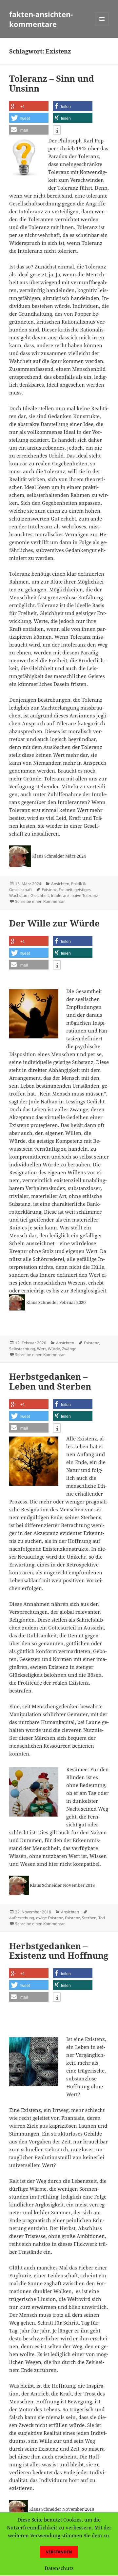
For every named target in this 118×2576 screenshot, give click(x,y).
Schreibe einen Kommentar (40, 901)
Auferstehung (22, 1918)
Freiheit (66, 890)
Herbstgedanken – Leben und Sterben (50, 1381)
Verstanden (59, 2552)
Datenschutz (59, 2568)
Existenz (49, 890)
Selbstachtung (22, 1349)
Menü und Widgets (102, 26)
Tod (102, 1918)
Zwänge (69, 1349)
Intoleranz (60, 895)
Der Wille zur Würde (54, 923)
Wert (41, 1349)
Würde (54, 1349)
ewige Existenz (49, 1918)
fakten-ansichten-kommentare (41, 19)
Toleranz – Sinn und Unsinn (52, 83)
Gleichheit (40, 895)
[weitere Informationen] (57, 131)
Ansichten (60, 884)
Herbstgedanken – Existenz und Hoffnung (59, 1951)
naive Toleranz (85, 895)
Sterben (89, 1918)
